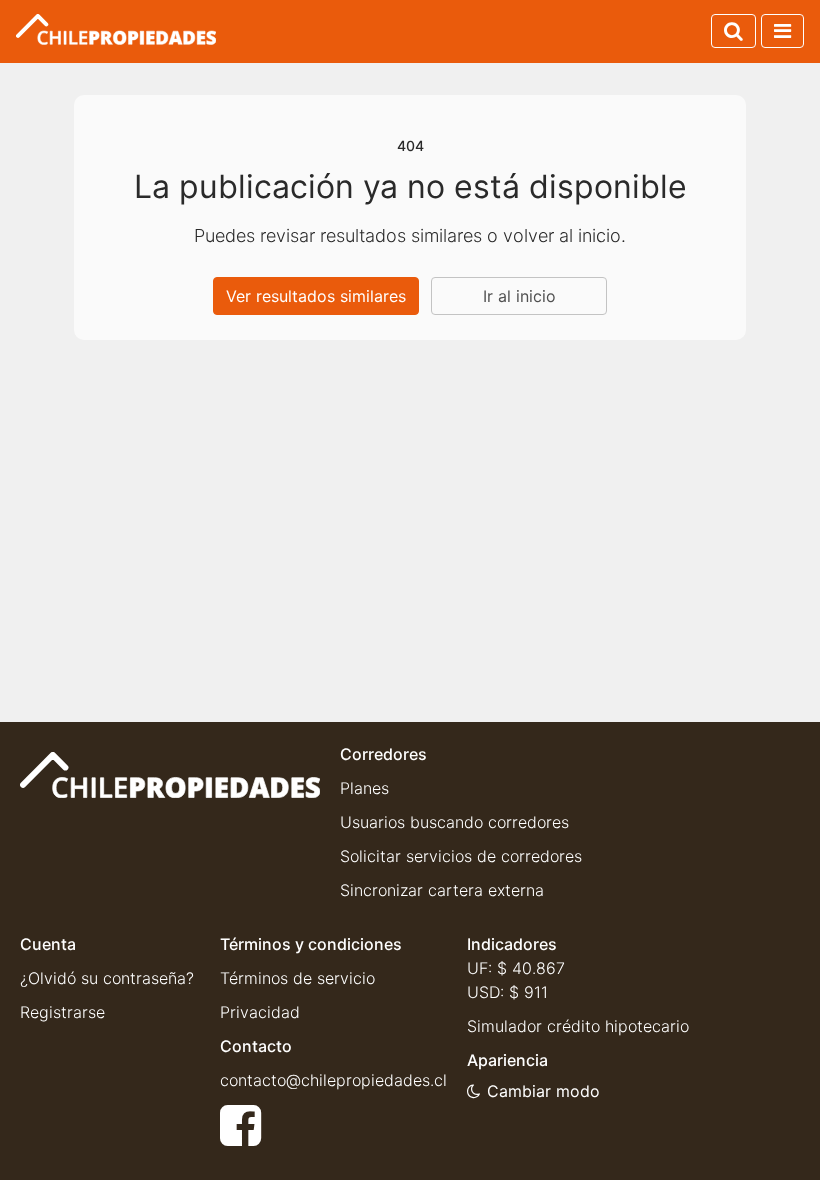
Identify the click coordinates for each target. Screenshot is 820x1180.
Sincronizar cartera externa (442, 890)
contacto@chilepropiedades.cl (333, 1080)
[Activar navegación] (782, 31)
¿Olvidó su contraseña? (107, 978)
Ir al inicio (519, 296)
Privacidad (260, 1012)
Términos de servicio (297, 978)
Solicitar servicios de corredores (461, 856)
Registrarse (62, 1012)
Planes (364, 788)
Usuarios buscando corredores (454, 822)
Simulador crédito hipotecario (578, 1026)
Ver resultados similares (316, 296)
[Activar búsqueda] (733, 31)
